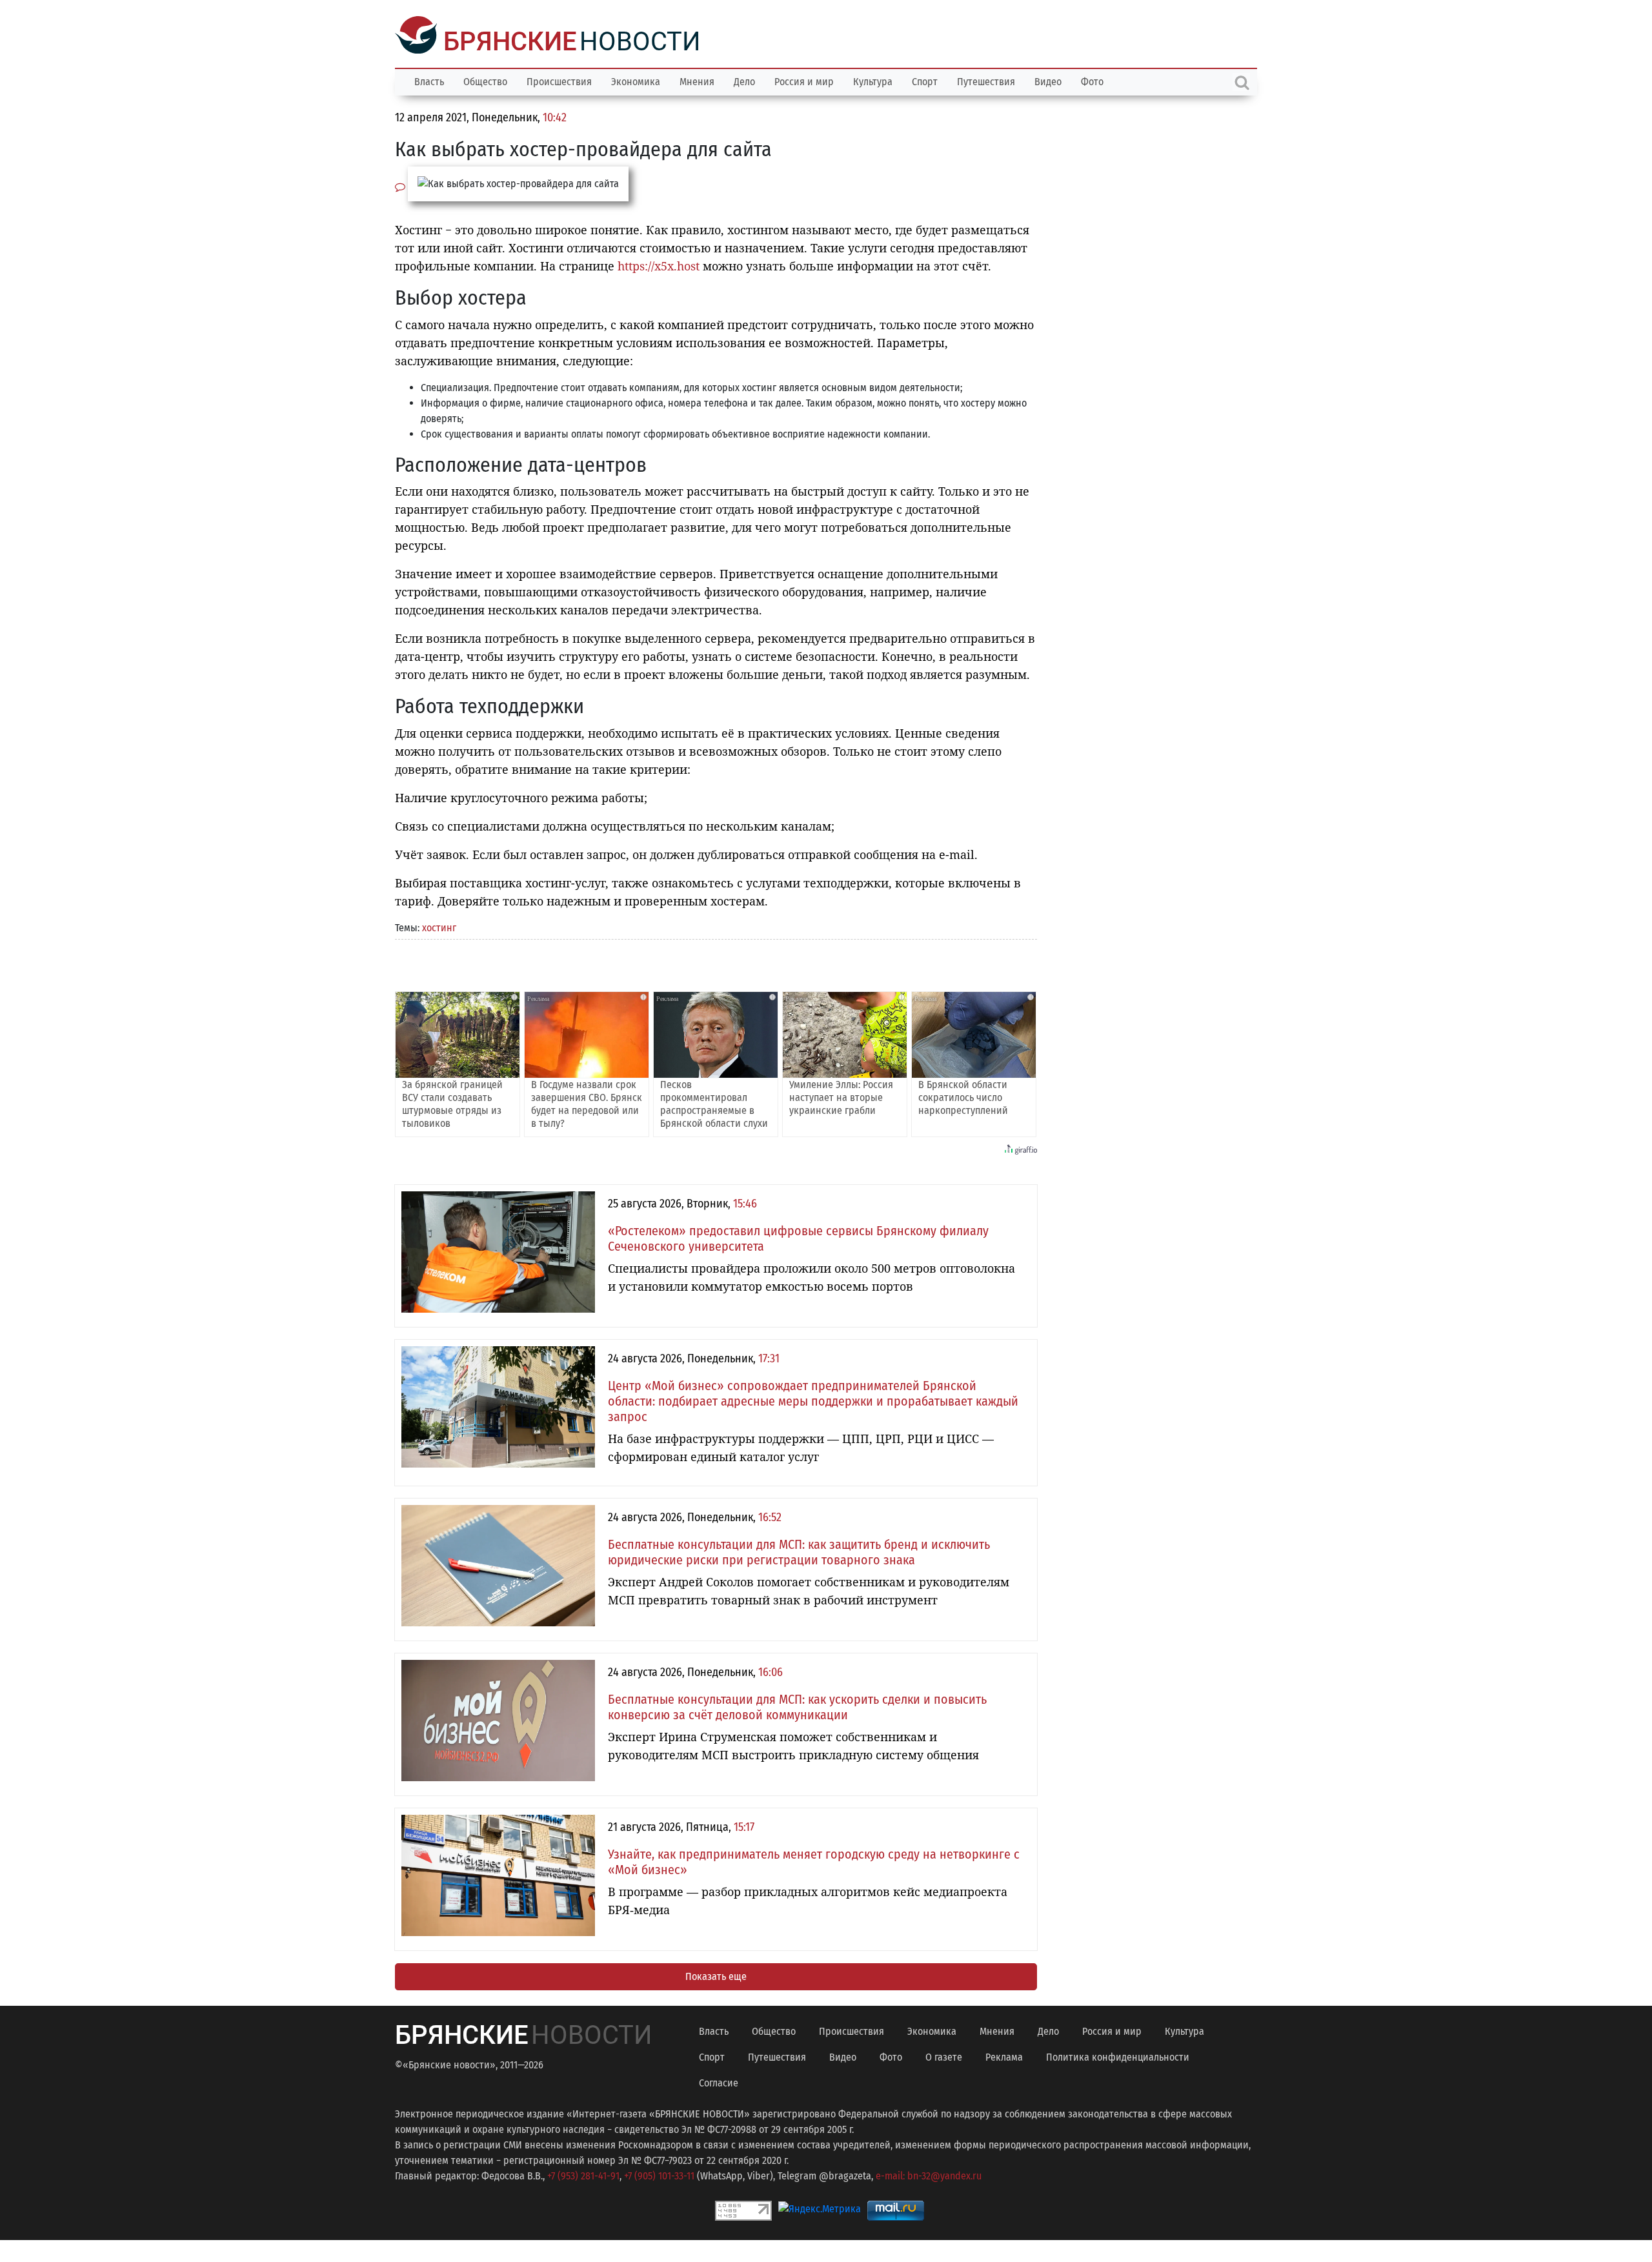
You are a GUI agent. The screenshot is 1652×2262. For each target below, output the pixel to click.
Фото (1092, 80)
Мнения (697, 80)
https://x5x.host (659, 265)
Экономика (636, 80)
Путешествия (986, 80)
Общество (485, 80)
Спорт (925, 80)
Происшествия (559, 80)
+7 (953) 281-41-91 (583, 2175)
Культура (873, 80)
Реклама (1004, 2056)
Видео (1048, 80)
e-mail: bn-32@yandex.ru (929, 2175)
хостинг (439, 926)
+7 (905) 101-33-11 (659, 2175)
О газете (944, 2056)
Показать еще (716, 1975)
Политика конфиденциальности (1118, 2056)
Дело (744, 80)
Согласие (719, 2082)
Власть (429, 80)
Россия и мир (804, 80)
